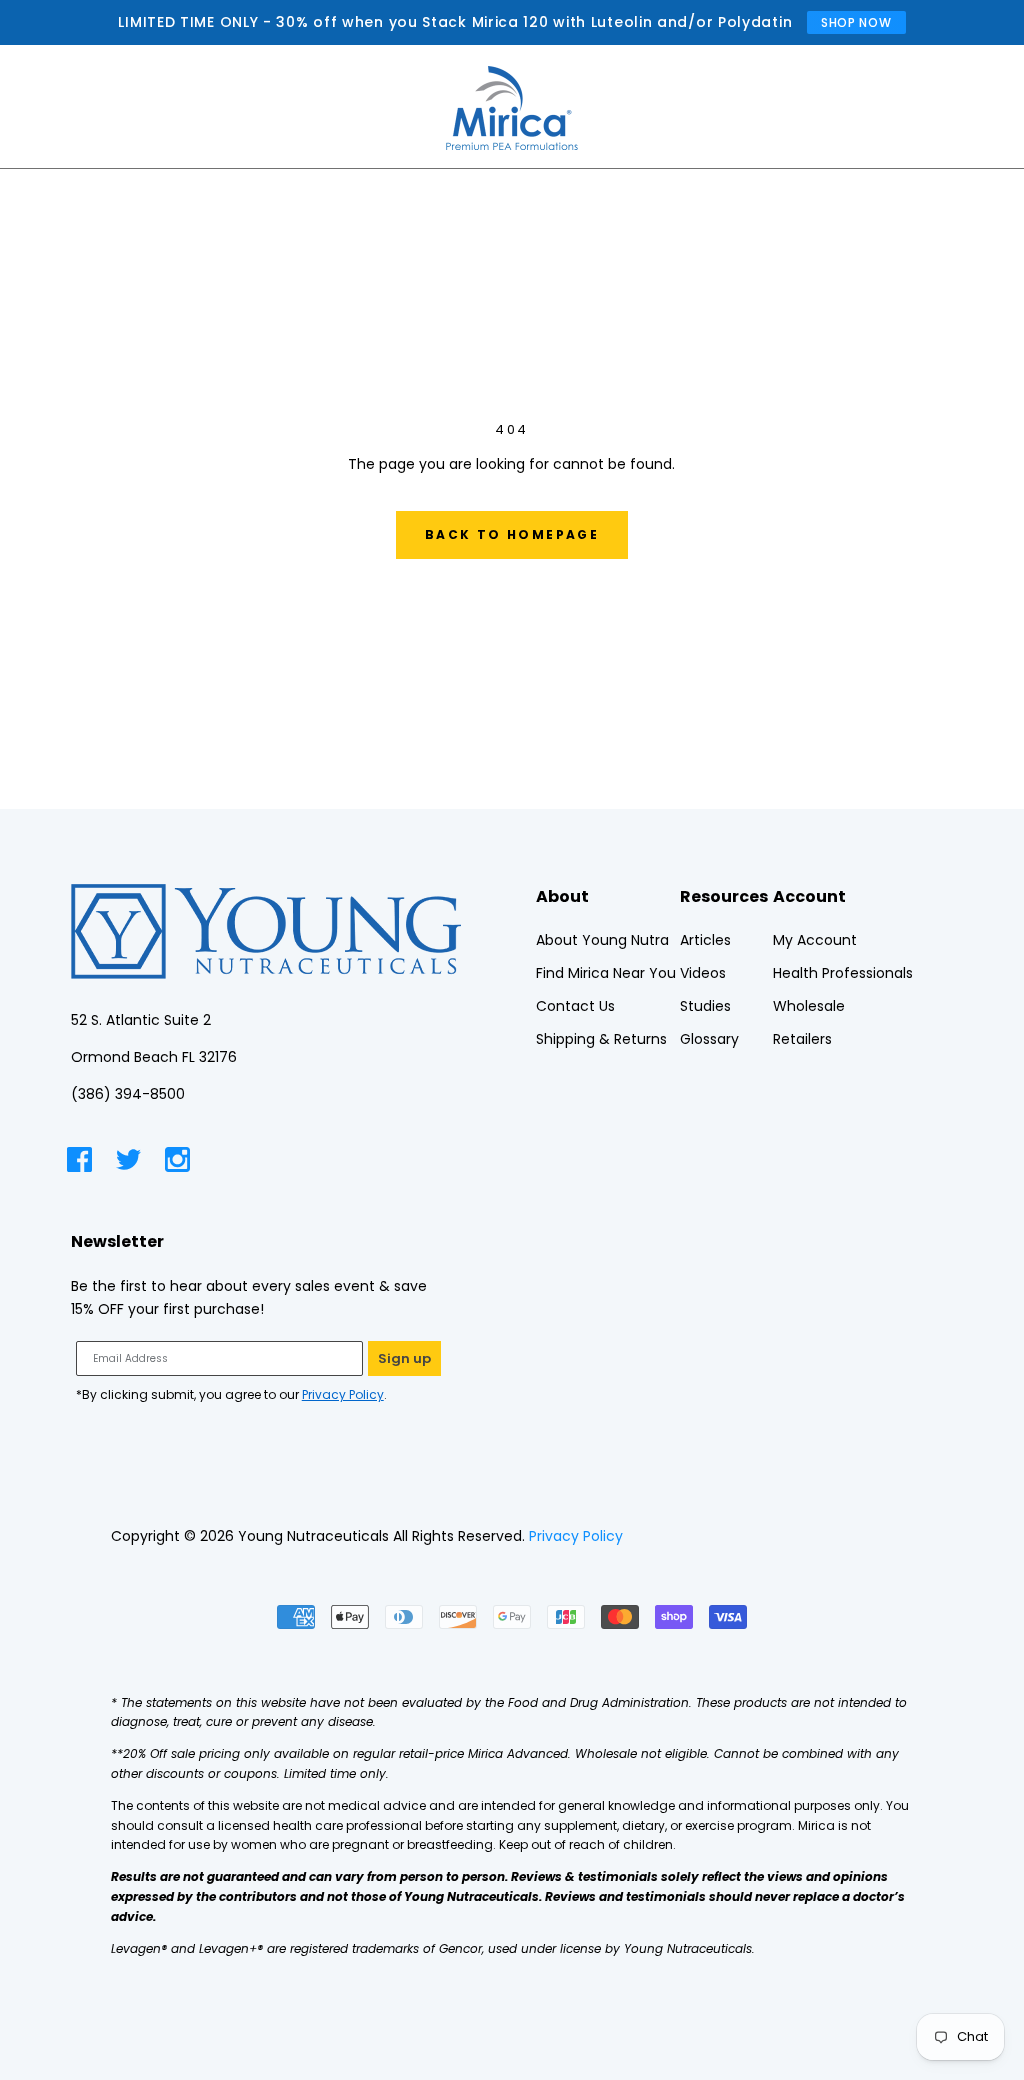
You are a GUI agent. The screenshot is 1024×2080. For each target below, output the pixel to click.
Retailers (802, 1039)
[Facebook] (79, 1163)
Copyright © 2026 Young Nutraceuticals (250, 1536)
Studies (705, 1006)
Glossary (709, 1039)
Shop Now (856, 22)
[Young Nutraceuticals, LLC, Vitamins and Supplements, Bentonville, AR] (838, 1536)
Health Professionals (843, 973)
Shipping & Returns (601, 1039)
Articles (705, 940)
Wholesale (809, 1006)
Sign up (404, 1358)
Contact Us (575, 1006)
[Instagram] (177, 1163)
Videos (703, 973)
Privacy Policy (343, 1394)
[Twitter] (128, 1163)
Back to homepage (512, 534)
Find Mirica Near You (606, 973)
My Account (815, 940)
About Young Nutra (602, 940)
